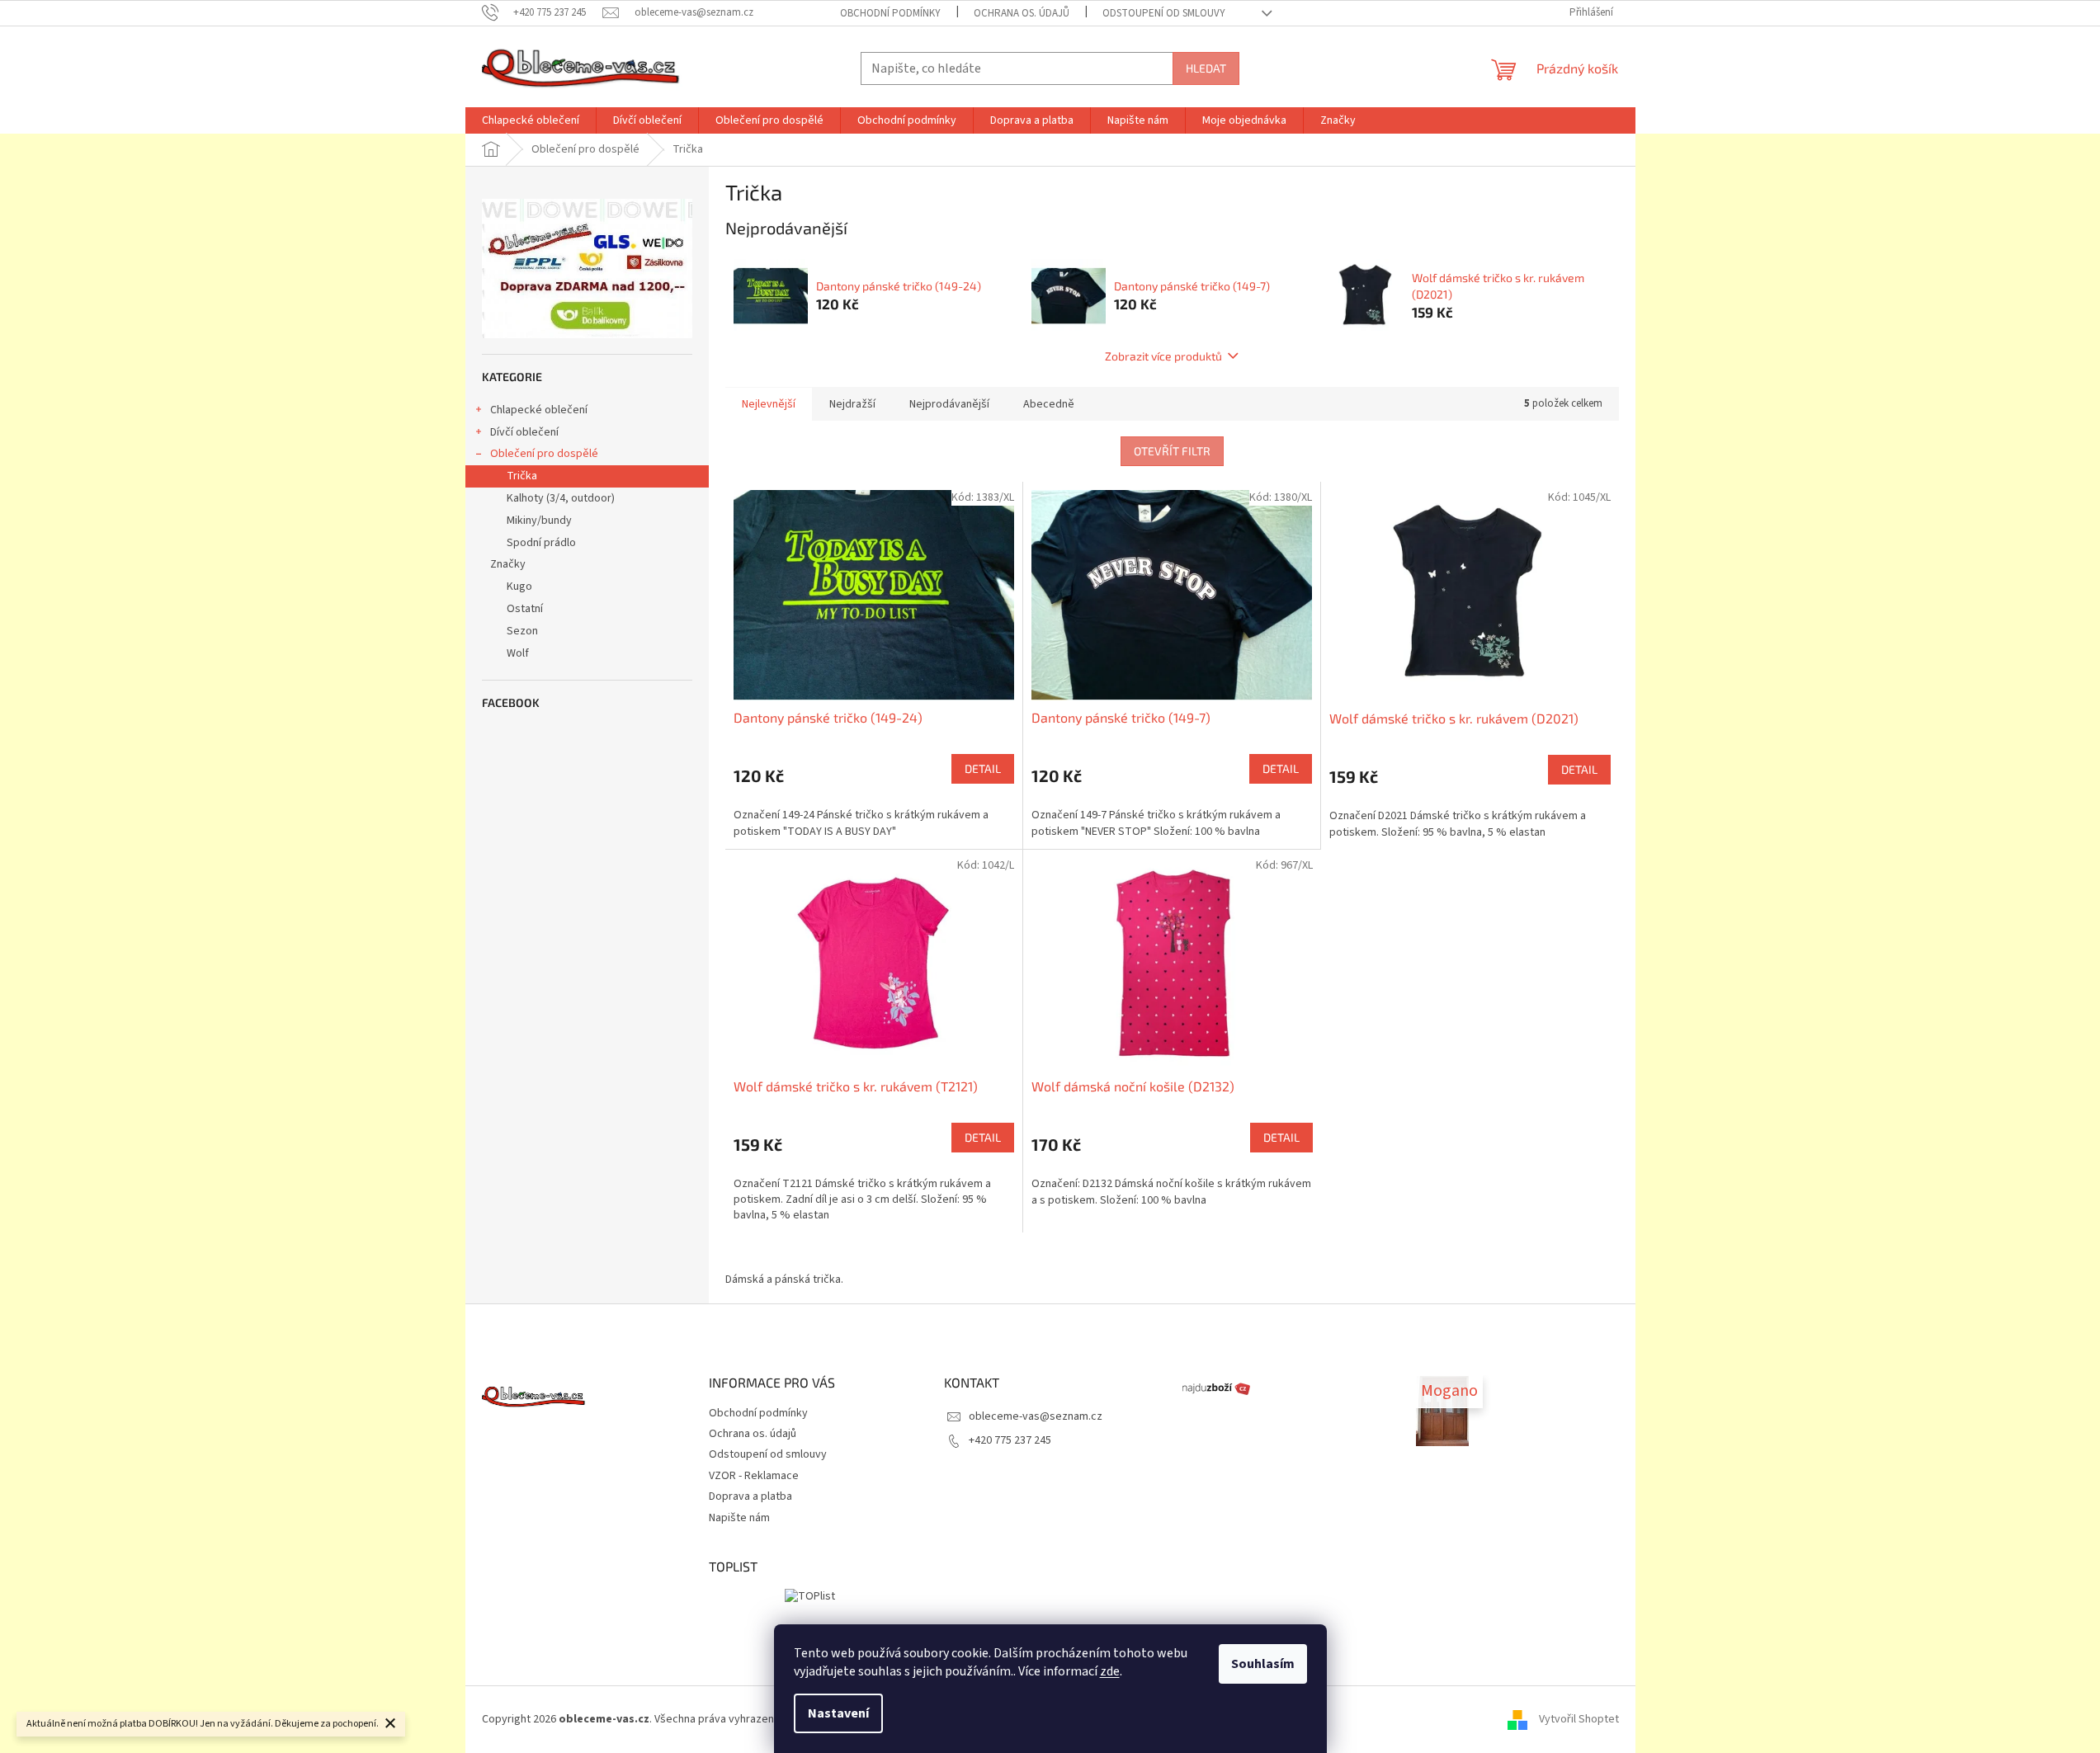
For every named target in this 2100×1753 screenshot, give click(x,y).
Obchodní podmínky (890, 13)
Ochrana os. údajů (1022, 13)
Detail (983, 768)
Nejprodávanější (949, 404)
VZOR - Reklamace (754, 1476)
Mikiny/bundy (539, 521)
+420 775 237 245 (1010, 1440)
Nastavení (838, 1713)
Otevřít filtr (1172, 451)
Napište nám (739, 1518)
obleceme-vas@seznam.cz (1036, 1416)
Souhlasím (1263, 1664)
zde (1110, 1671)
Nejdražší (852, 404)
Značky (508, 564)
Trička (522, 476)
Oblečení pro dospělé (544, 454)
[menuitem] (531, 120)
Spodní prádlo (541, 543)
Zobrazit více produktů (1163, 356)
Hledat (1206, 68)
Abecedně (1049, 404)
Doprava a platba (750, 1496)
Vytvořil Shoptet (1579, 1719)
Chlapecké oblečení (539, 410)
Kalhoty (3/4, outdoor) (561, 498)
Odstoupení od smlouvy (1164, 13)
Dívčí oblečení (524, 432)
